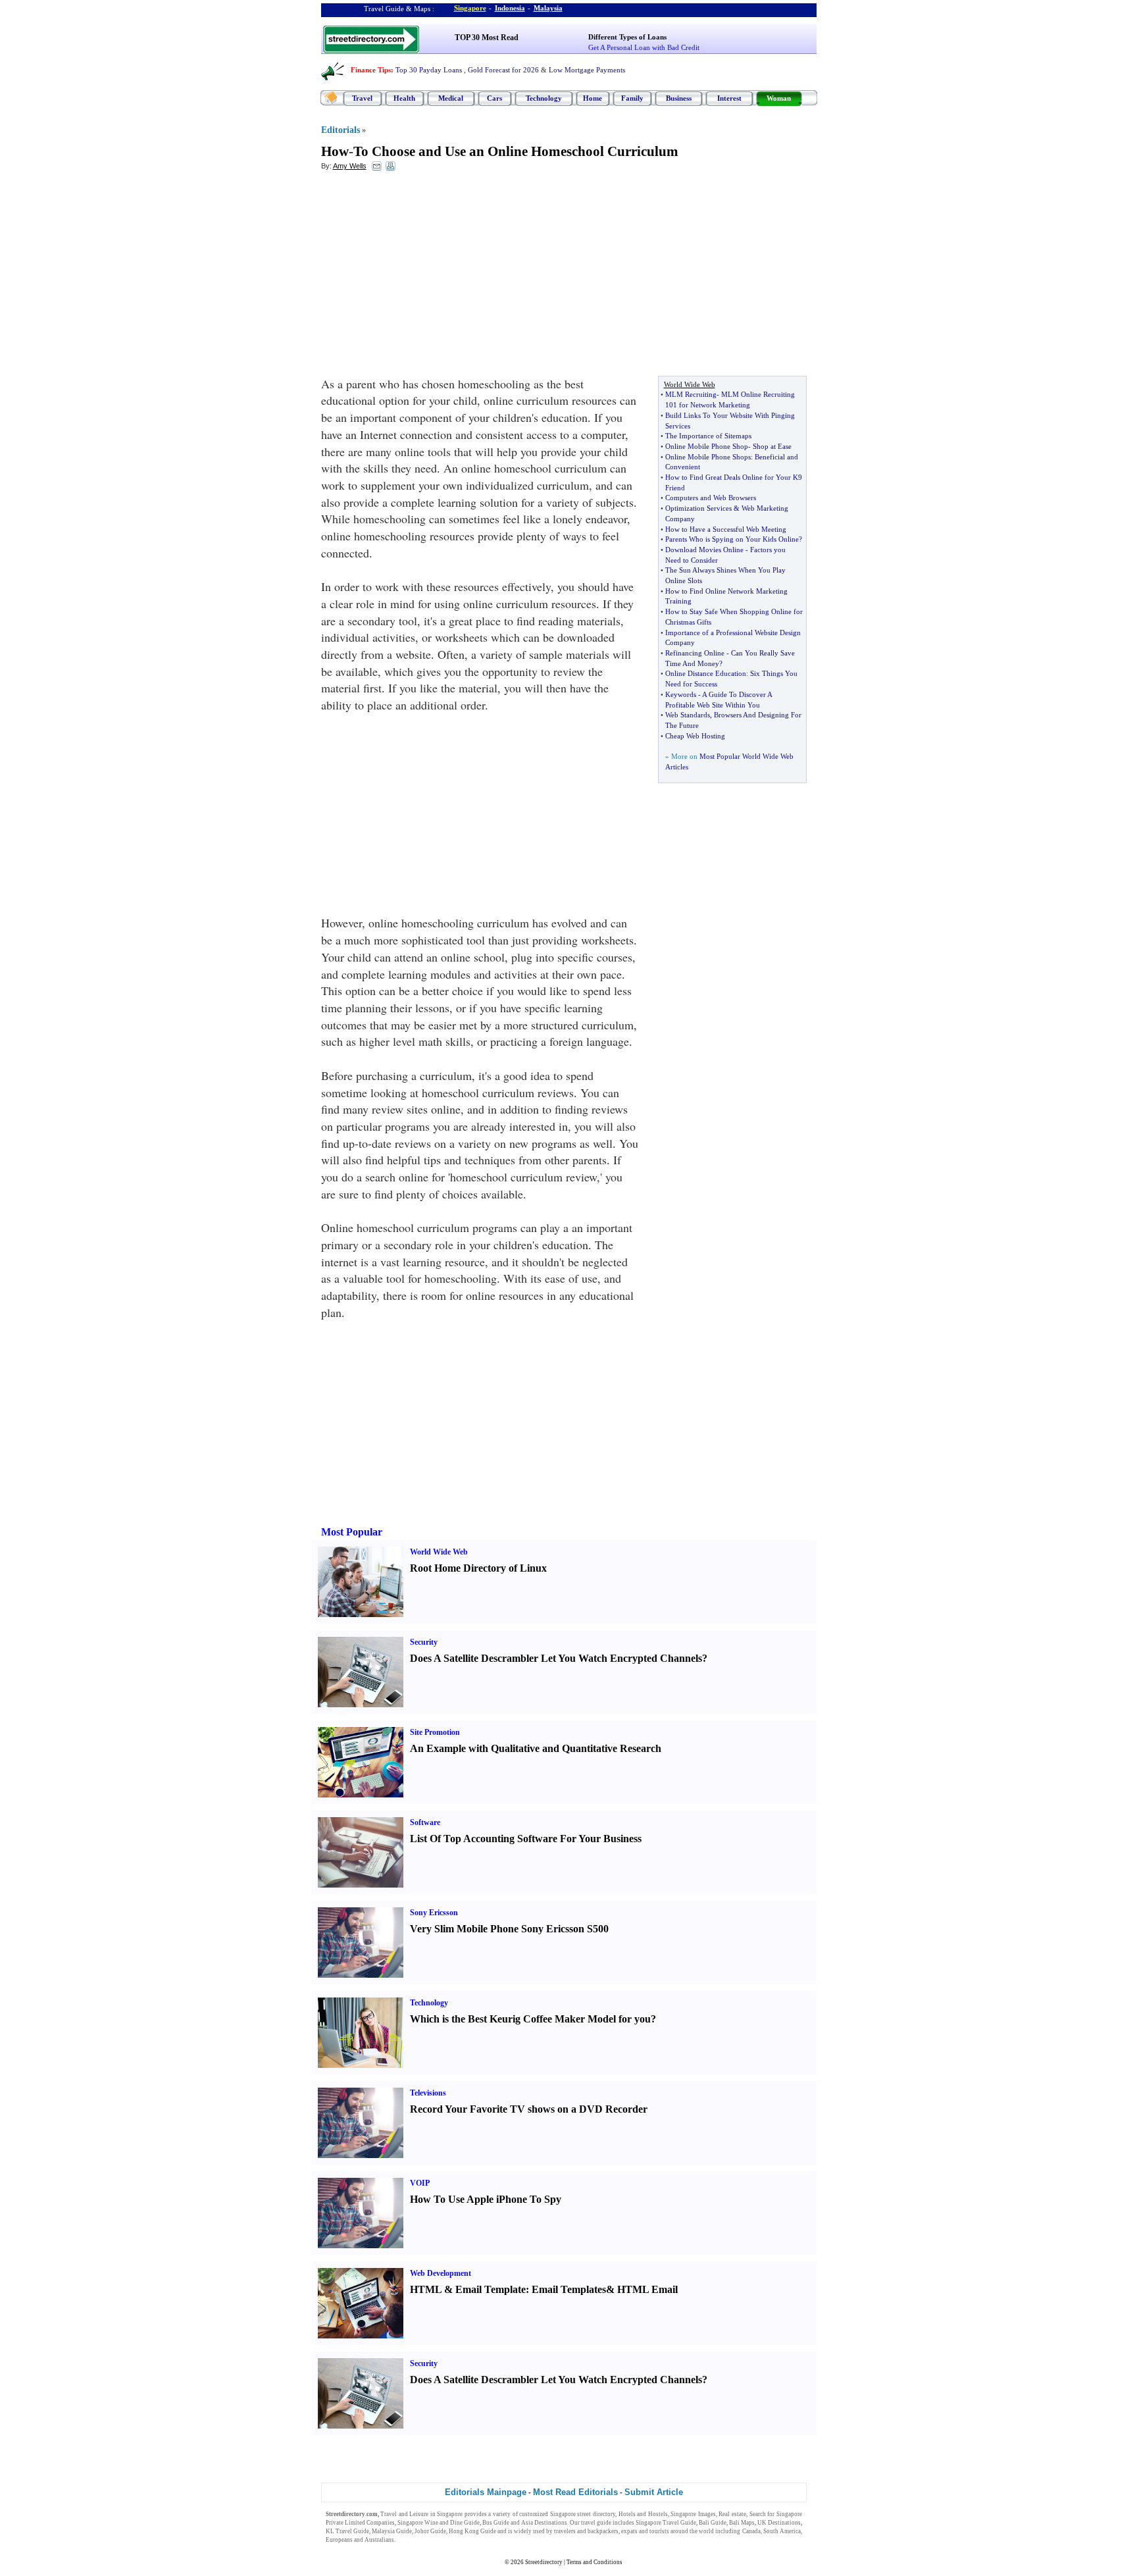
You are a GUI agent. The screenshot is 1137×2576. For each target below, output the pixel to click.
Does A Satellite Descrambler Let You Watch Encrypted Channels (556, 1658)
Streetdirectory (544, 2562)
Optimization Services (698, 508)
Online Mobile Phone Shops (708, 457)
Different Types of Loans (627, 37)
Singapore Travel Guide (666, 2523)
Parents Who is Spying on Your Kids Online (732, 539)
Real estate (732, 2514)
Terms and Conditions (594, 2562)
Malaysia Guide (392, 2531)
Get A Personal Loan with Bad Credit (644, 47)
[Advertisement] (428, 277)
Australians (379, 2540)
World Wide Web (439, 1552)
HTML (426, 2289)
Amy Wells (350, 166)
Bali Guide (713, 2523)
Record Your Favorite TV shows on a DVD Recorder (529, 2109)
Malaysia (548, 8)
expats (629, 2531)
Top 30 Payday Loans (429, 70)
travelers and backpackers (586, 2531)
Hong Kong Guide (472, 2531)
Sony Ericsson (434, 1913)
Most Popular (352, 1532)
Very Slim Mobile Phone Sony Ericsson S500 (509, 1929)
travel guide (596, 2523)
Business (679, 98)
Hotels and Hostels (643, 2514)
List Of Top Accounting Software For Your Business (526, 1839)
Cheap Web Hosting (695, 736)
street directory (596, 2514)
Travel (362, 98)
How (335, 151)
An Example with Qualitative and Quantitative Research (536, 1748)
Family (632, 98)
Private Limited (345, 2523)
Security (424, 1642)
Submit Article (654, 2492)
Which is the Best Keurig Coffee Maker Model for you (530, 2019)
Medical (451, 98)
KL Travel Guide (347, 2531)
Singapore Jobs (416, 2540)
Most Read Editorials (575, 2492)
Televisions (428, 2093)
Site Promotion (435, 1732)
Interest (729, 98)
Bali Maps (742, 2523)
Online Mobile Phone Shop (707, 446)
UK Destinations (779, 2523)
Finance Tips (371, 70)
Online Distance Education (706, 673)
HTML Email (647, 2289)
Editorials (341, 130)
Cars (494, 98)
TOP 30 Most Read (487, 38)
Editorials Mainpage (486, 2492)
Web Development (441, 2273)
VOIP (420, 2183)
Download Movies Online (704, 550)
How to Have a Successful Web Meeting (726, 529)
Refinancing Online (695, 653)
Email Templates (569, 2289)
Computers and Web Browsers (711, 498)
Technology (544, 98)
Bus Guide (496, 2523)
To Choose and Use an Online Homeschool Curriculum (516, 151)
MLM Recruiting (691, 394)
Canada (751, 2531)
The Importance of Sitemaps (708, 436)
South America (782, 2531)
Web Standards (688, 715)
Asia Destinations (544, 2523)
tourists (659, 2531)
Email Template (491, 2289)
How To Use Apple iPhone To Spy (486, 2199)
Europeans (339, 2540)
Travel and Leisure (404, 2514)
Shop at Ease (772, 446)
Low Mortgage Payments (587, 70)
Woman (779, 98)
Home (593, 98)
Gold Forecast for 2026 (503, 70)
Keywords (681, 694)
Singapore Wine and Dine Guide (439, 2523)
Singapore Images (693, 2514)
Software (425, 1822)
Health (404, 98)
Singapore (470, 8)
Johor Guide (430, 2531)
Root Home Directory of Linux (478, 1568)
